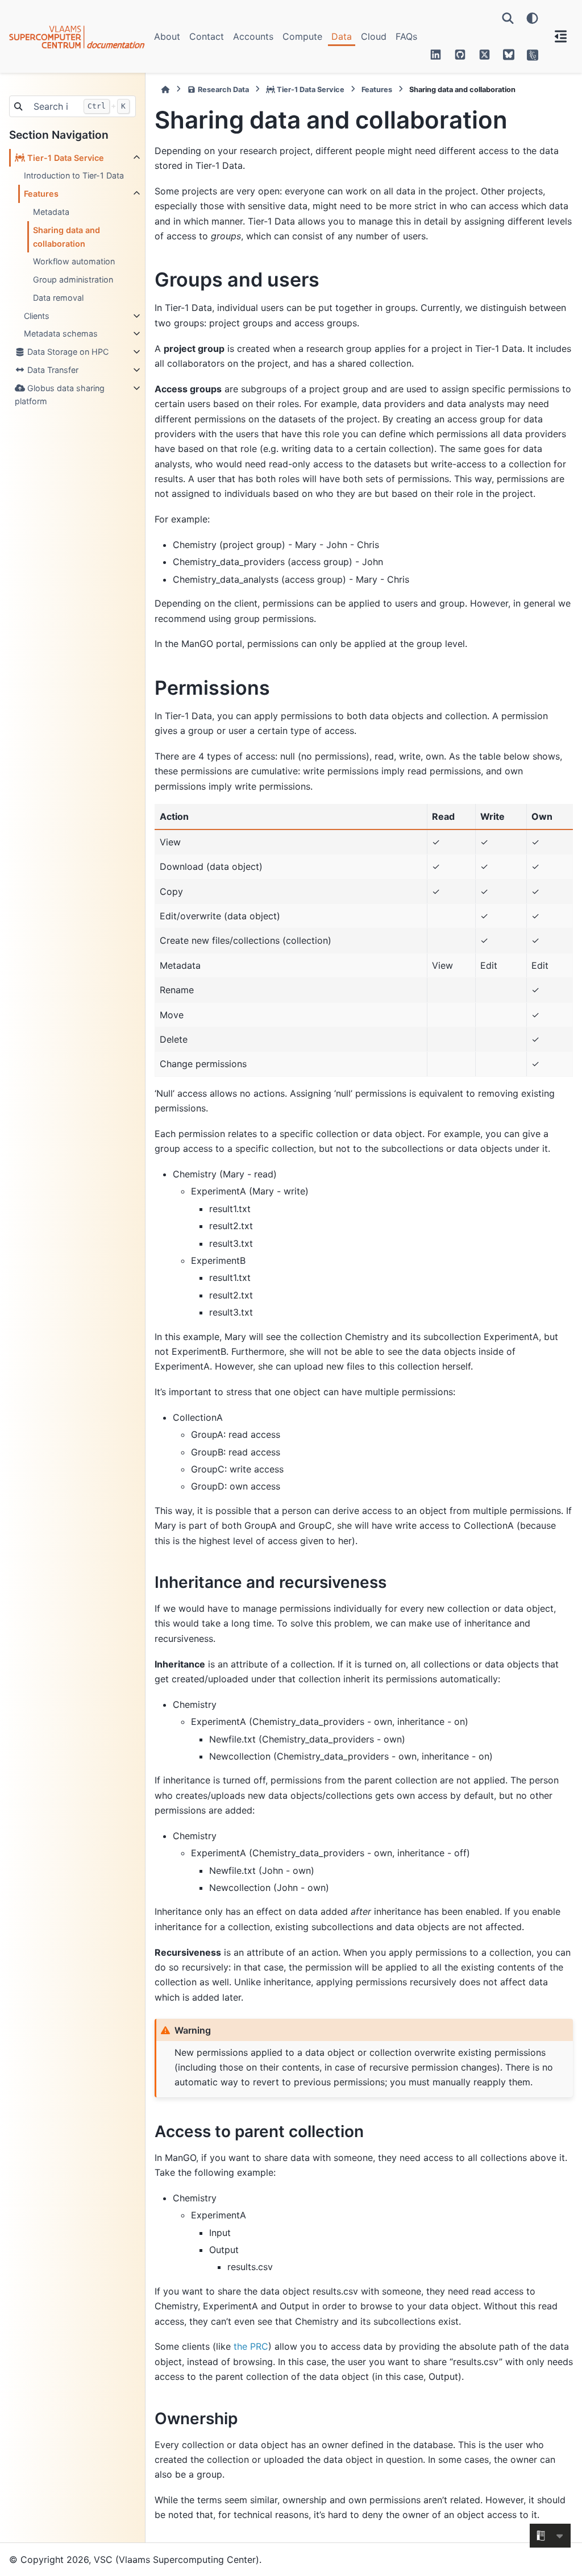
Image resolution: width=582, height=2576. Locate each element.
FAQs (406, 36)
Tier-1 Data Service (65, 158)
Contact (207, 36)
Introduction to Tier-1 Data (74, 175)
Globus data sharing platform (60, 395)
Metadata (51, 212)
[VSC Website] (533, 55)
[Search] (508, 18)
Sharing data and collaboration (66, 237)
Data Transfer (52, 370)
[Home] (165, 90)
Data (342, 36)
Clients (37, 316)
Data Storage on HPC (67, 352)
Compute (302, 36)
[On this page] (561, 36)
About (167, 36)
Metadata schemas (61, 333)
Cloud (374, 36)
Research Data (223, 90)
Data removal (58, 298)
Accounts (253, 36)
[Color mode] (532, 18)
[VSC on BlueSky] (509, 55)
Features (41, 194)
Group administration (73, 279)
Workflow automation (74, 261)
